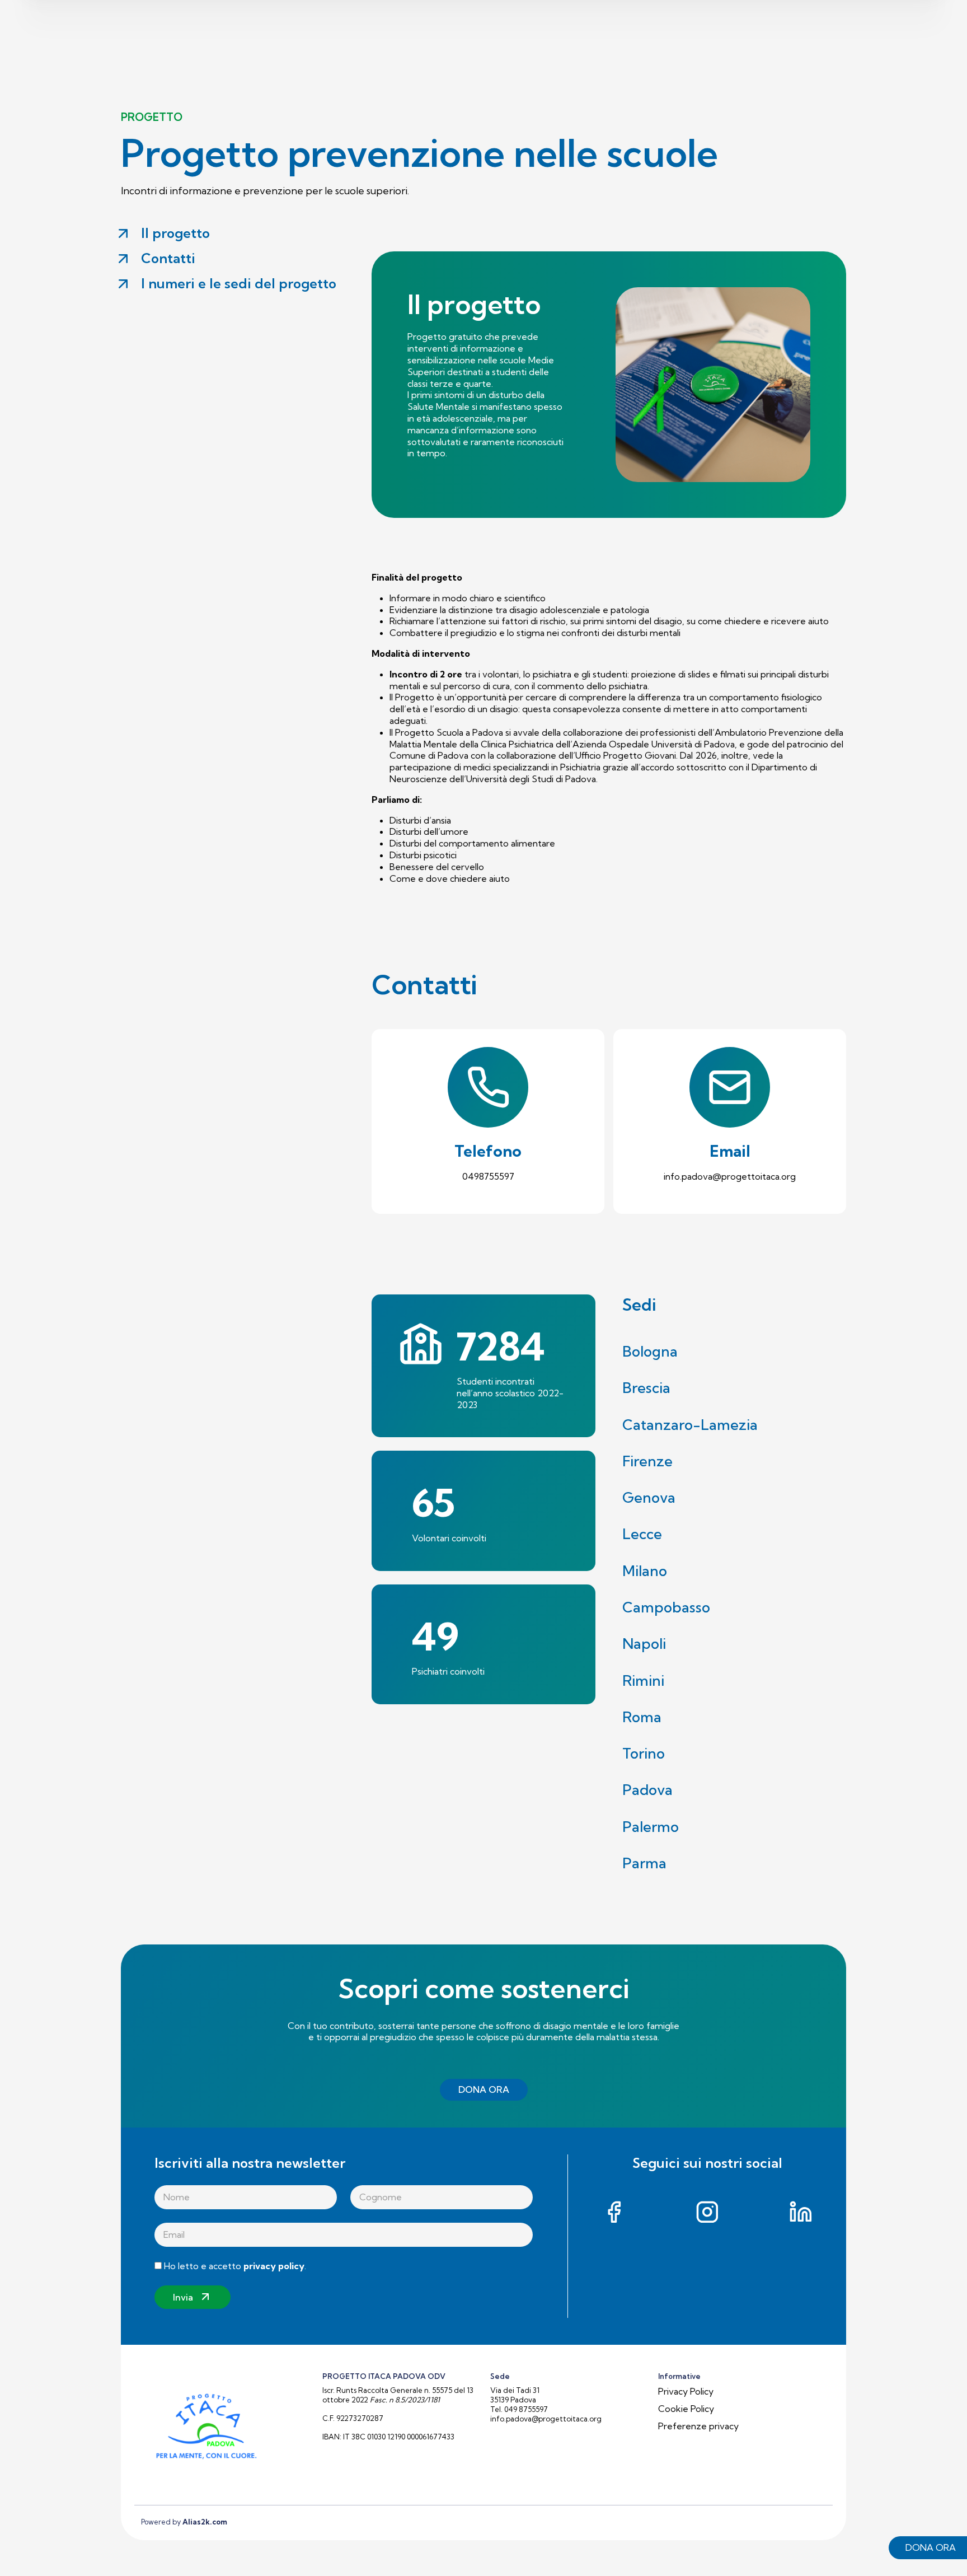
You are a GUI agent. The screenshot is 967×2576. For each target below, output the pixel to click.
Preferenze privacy (698, 2426)
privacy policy (274, 2266)
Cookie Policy (686, 2409)
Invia (183, 2297)
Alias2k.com (205, 2522)
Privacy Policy (686, 2391)
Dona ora (931, 2547)
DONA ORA (484, 2089)
